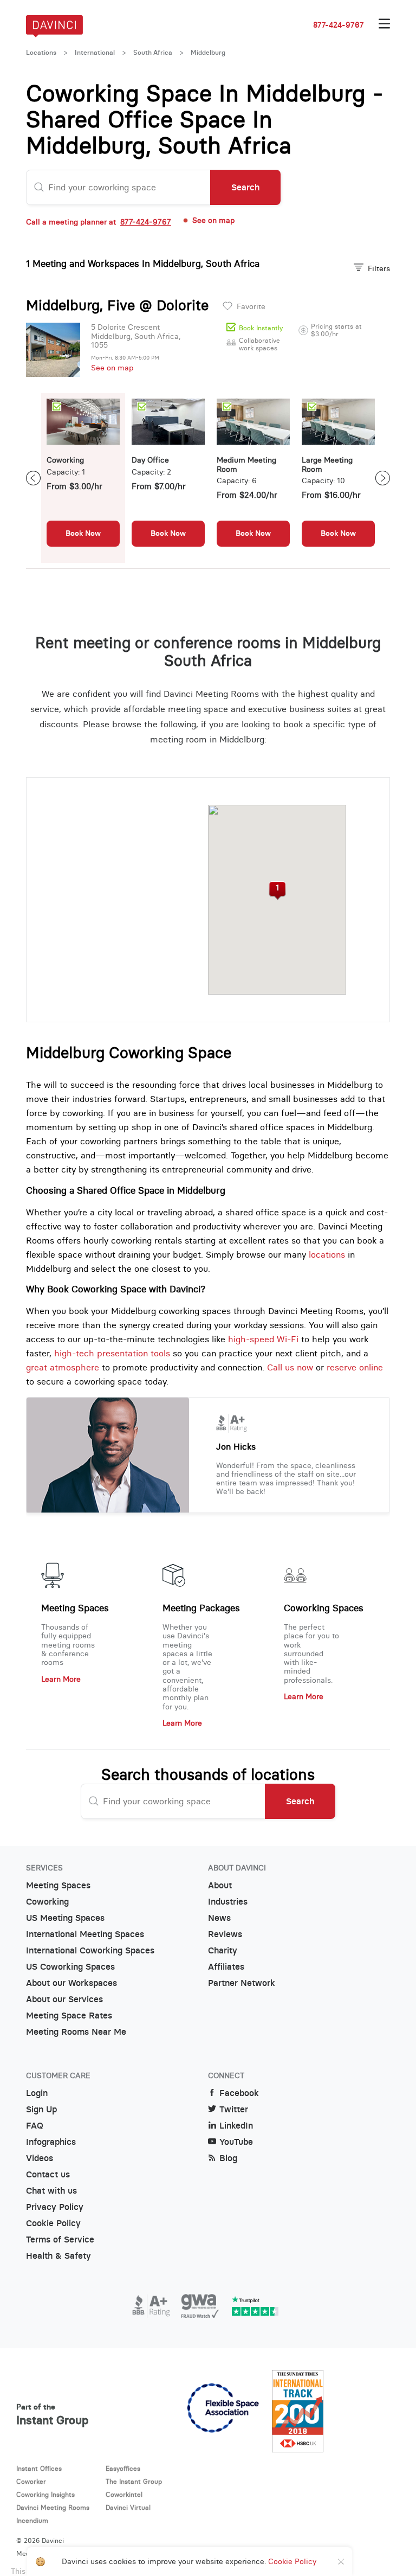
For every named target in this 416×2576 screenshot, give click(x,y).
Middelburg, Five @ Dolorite (117, 305)
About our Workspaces (71, 1983)
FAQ (35, 2126)
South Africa (153, 53)
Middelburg (208, 53)
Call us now (290, 1367)
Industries (228, 1902)
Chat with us (51, 2191)
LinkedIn (236, 2126)
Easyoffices (123, 2468)
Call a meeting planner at (99, 222)
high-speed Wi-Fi (263, 1339)
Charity (223, 1950)
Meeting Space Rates (69, 2016)
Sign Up (41, 2109)
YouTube (236, 2142)
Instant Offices (39, 2468)
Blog (228, 2158)
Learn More (61, 1679)
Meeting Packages (201, 1608)
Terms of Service (60, 2239)
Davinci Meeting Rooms (53, 2507)
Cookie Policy (53, 2223)
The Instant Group (134, 2481)
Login (37, 2093)
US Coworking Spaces (70, 1967)
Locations (41, 53)
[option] (83, 478)
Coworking (47, 1902)
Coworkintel (124, 2494)
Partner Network (242, 1983)
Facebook (239, 2093)
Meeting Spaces (75, 1608)
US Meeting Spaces (65, 1918)
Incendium (32, 2520)
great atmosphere (63, 1367)
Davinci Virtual (128, 2507)
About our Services (64, 1999)
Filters (379, 268)
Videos (40, 2158)
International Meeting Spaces (85, 1934)
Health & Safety (58, 2256)
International (95, 53)
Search (245, 187)
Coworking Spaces (324, 1608)
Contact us (48, 2174)
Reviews (225, 1934)
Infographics (51, 2142)
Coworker (31, 2481)
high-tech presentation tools (112, 1353)
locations (327, 1254)
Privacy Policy (55, 2207)
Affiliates (226, 1967)
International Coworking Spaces (90, 1950)
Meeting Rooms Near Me (76, 2032)
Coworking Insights (45, 2494)
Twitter (234, 2109)
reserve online (355, 1367)
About (220, 1885)
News (219, 1918)
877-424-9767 (339, 25)
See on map (112, 368)
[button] (277, 891)
